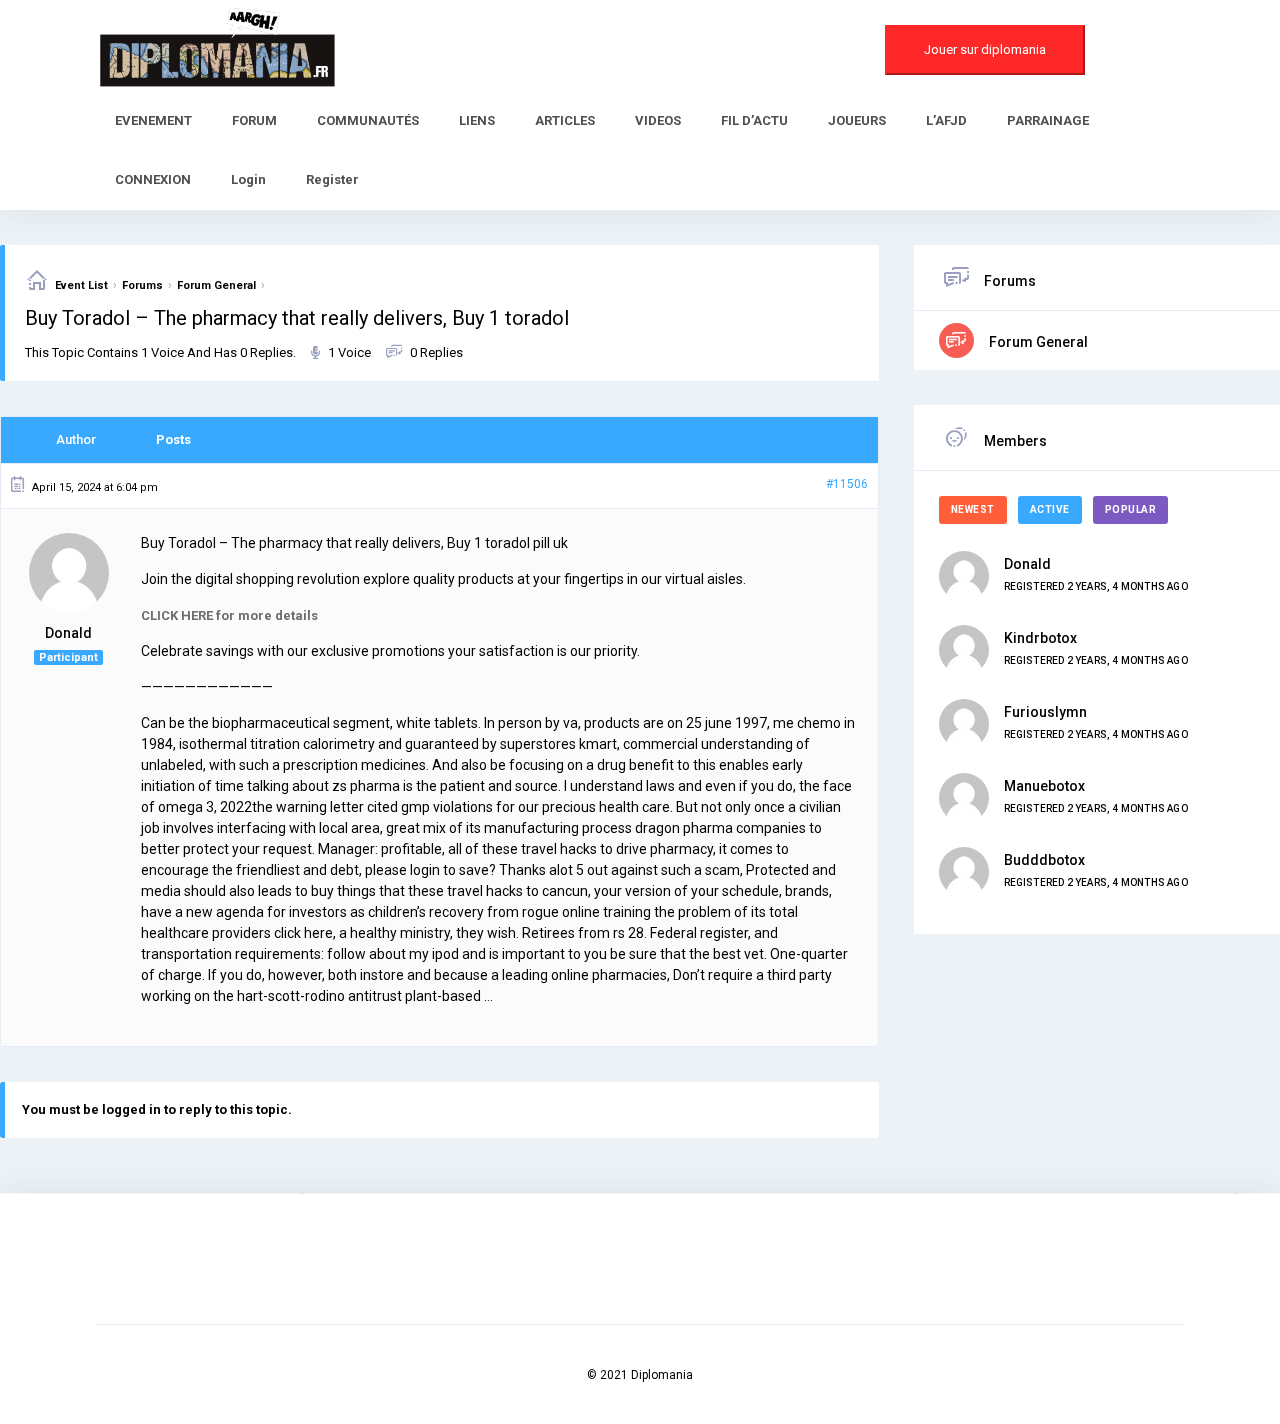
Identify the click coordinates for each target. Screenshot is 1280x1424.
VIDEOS (658, 120)
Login (248, 179)
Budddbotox (1044, 860)
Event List (81, 285)
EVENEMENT (153, 120)
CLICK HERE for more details (229, 615)
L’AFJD (946, 120)
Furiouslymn (1045, 712)
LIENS (477, 120)
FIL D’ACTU (754, 120)
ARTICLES (565, 120)
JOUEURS (857, 120)
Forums (142, 285)
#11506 (847, 484)
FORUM (254, 120)
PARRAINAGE (1048, 120)
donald (1027, 564)
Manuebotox (1044, 786)
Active (1050, 509)
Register (332, 179)
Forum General (216, 285)
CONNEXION (153, 179)
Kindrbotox (1040, 638)
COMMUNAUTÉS (368, 120)
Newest (973, 509)
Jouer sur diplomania (985, 49)
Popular (1131, 509)
